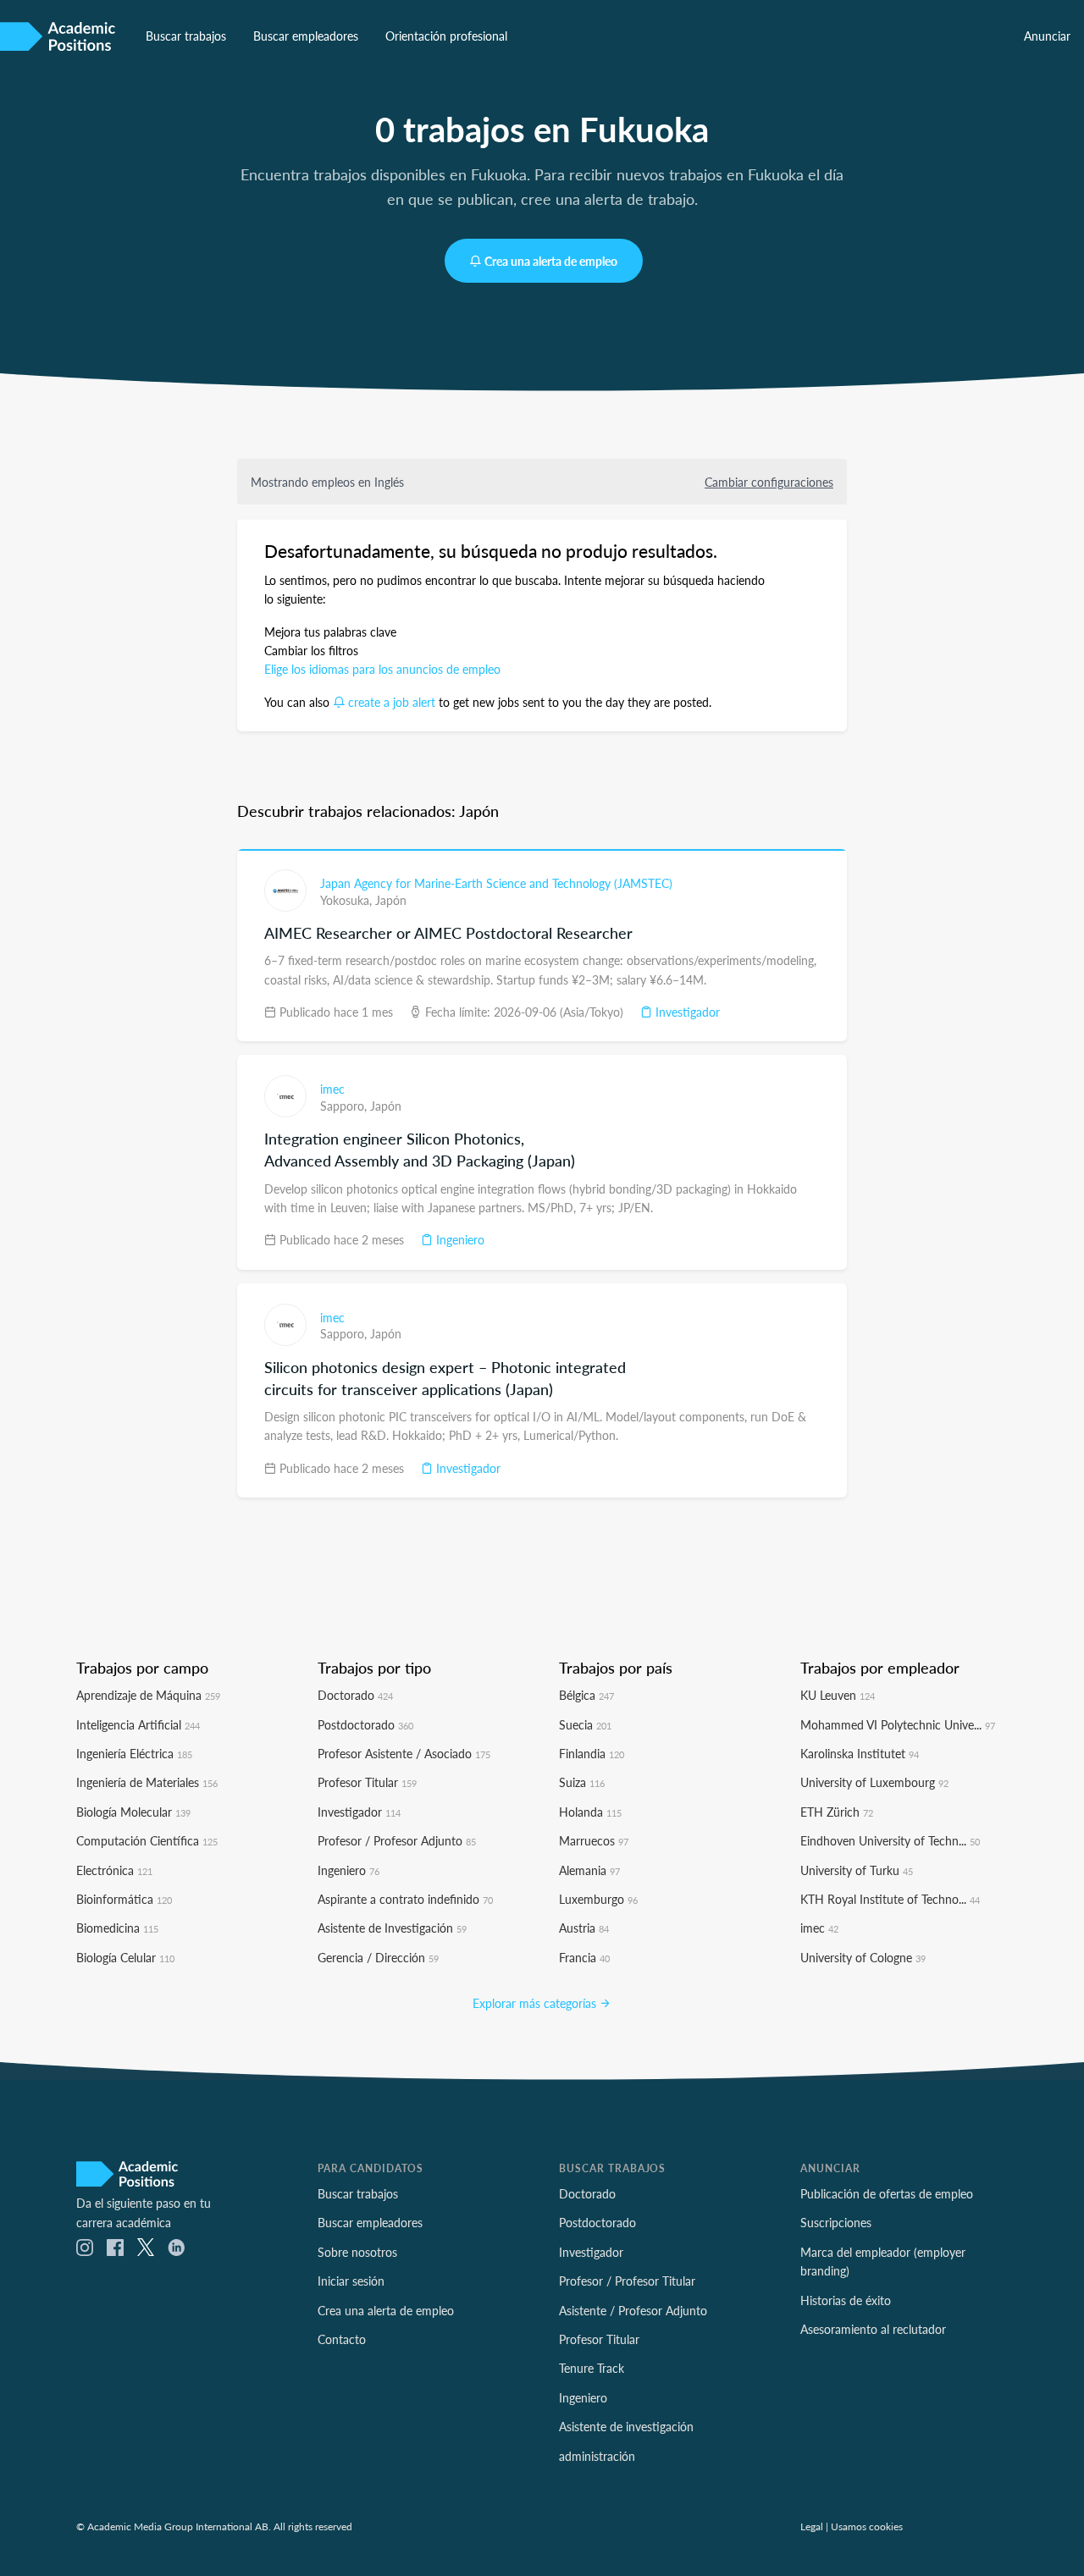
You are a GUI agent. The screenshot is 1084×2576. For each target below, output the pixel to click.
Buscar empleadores (306, 36)
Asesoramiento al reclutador (873, 2329)
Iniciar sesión (351, 2281)
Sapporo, (345, 1106)
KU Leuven (838, 1695)
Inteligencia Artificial (138, 1724)
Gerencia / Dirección (378, 1957)
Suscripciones (836, 2222)
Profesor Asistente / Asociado (404, 1753)
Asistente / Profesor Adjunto (633, 2310)
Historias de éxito (846, 2300)
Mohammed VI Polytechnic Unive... (898, 1724)
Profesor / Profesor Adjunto (397, 1840)
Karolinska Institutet (860, 1753)
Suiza (582, 1782)
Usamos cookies (867, 2526)
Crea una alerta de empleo (551, 261)
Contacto (342, 2339)
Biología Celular (125, 1957)
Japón (391, 900)
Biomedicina (117, 1928)
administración (597, 2456)
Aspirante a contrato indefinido (405, 1899)
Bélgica (586, 1695)
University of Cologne (863, 1957)
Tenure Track (592, 2368)
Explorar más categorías (536, 2003)
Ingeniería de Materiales (147, 1782)
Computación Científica (147, 1840)
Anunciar (1047, 36)
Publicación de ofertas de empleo (887, 2193)
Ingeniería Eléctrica (134, 1753)
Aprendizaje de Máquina (148, 1695)
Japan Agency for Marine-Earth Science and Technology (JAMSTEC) (496, 883)
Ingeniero (459, 1239)
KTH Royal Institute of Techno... (890, 1899)
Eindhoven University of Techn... (890, 1840)
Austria (584, 1928)
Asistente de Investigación (392, 1928)
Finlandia (592, 1753)
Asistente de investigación (626, 2426)
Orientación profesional (446, 36)
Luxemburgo (598, 1899)
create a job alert (392, 702)
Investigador (686, 1012)
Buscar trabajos (186, 36)
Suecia (585, 1724)
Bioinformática (124, 1899)
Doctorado (355, 1695)
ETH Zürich (837, 1812)
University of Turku (857, 1870)
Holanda (590, 1812)
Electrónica (114, 1870)
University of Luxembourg (874, 1782)
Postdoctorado (365, 1724)
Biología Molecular (133, 1812)
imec (332, 1089)
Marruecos (594, 1840)
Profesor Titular (367, 1782)
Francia (584, 1957)
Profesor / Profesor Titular (627, 2281)
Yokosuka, (348, 900)
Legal (812, 2526)
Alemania (589, 1870)
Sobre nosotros (357, 2252)
